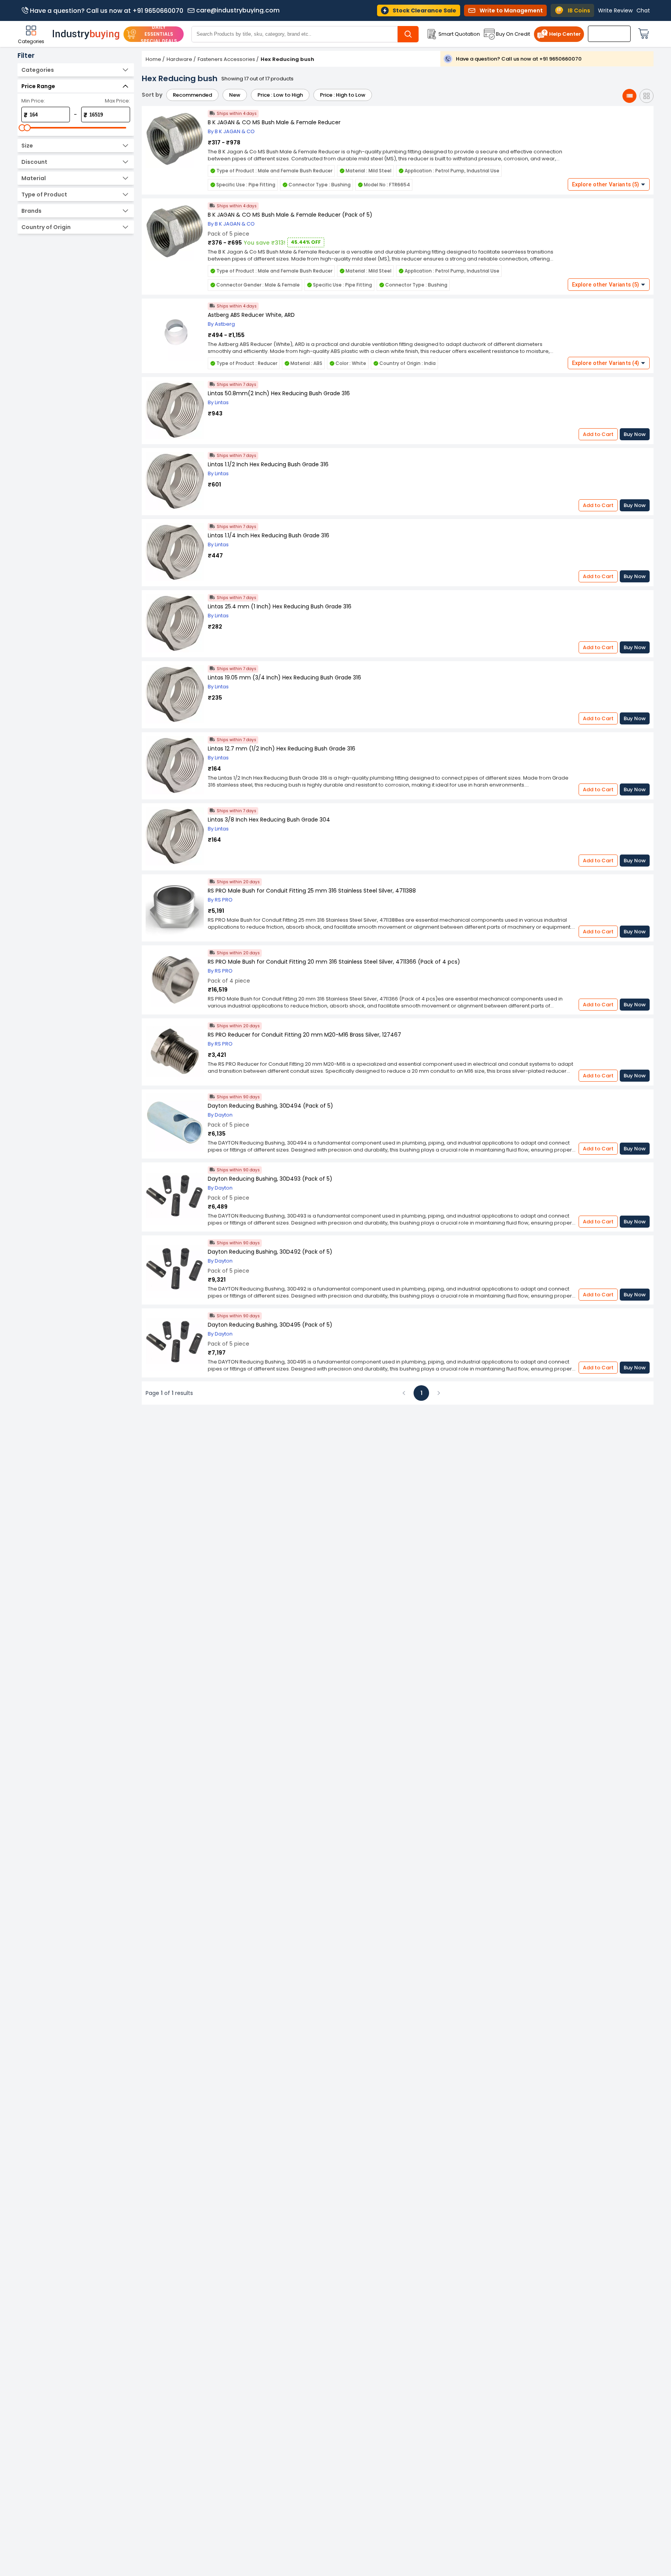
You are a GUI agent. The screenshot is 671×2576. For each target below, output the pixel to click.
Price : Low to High (280, 95)
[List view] (629, 96)
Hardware (179, 59)
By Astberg (221, 324)
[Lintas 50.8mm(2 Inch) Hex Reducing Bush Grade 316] (175, 411)
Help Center (565, 34)
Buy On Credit (513, 34)
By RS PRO (220, 900)
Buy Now (635, 434)
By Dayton (220, 1115)
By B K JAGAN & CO (231, 131)
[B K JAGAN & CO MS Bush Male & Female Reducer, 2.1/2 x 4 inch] (175, 140)
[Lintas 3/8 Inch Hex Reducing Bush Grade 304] (175, 837)
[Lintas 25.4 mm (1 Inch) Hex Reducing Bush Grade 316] (175, 624)
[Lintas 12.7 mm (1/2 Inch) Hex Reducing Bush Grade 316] (175, 766)
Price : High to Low (343, 95)
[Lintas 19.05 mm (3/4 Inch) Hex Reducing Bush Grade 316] (175, 695)
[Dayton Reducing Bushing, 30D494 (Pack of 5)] (175, 1123)
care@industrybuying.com (238, 10)
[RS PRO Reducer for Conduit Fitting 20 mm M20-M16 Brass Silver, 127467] (175, 1052)
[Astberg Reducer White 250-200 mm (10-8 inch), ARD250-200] (175, 332)
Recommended (192, 95)
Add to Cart (598, 434)
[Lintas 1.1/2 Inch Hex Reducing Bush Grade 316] (175, 482)
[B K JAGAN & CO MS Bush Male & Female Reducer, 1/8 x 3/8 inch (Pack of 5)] (175, 232)
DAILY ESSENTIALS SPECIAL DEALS (159, 34)
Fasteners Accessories (226, 59)
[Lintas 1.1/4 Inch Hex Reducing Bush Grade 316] (175, 553)
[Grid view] (647, 96)
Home (153, 59)
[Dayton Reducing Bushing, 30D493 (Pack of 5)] (175, 1196)
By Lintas (218, 402)
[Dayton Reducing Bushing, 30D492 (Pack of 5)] (175, 1269)
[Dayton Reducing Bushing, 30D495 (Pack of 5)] (175, 1342)
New (235, 95)
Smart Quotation (459, 34)
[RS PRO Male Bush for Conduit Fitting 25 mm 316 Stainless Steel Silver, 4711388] (175, 908)
